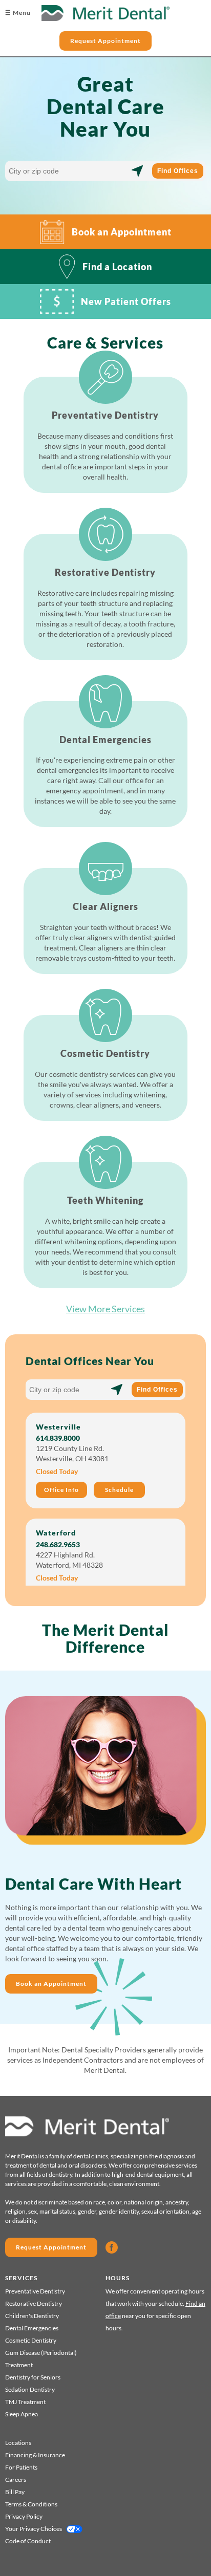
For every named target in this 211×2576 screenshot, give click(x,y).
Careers (16, 2480)
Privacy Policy (24, 2516)
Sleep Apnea (22, 2414)
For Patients (21, 2467)
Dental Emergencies (32, 2328)
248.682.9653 (58, 1544)
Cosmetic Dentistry (31, 2340)
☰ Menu (18, 13)
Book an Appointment (122, 232)
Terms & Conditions (31, 2504)
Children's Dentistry (32, 2316)
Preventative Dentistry (35, 2291)
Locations (18, 2443)
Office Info (61, 1490)
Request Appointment (105, 41)
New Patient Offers (126, 301)
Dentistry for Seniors (33, 2377)
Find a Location (117, 267)
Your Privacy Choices (34, 2529)
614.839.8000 (58, 1438)
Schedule (119, 1490)
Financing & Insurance (35, 2455)
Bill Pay (15, 2492)
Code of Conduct (28, 2541)
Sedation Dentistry (30, 2389)
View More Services (105, 1309)
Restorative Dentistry (34, 2303)
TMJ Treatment (25, 2402)
